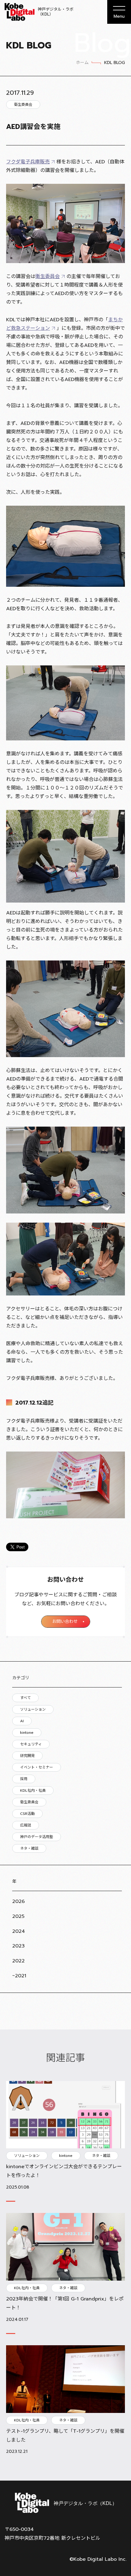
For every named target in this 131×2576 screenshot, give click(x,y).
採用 (24, 1779)
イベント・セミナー (37, 1767)
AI (22, 1721)
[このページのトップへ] (119, 2466)
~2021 (19, 1976)
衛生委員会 (29, 1802)
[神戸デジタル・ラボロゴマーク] (65, 2503)
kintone (27, 1733)
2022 (18, 1961)
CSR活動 (27, 1814)
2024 (19, 1931)
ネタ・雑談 (29, 1848)
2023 (18, 1946)
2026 (18, 1901)
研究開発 (27, 1756)
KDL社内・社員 (33, 1790)
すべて (25, 1698)
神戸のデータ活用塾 (37, 1837)
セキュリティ (31, 1744)
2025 (18, 1916)
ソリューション (33, 1709)
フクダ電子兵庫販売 (28, 162)
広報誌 (26, 1825)
